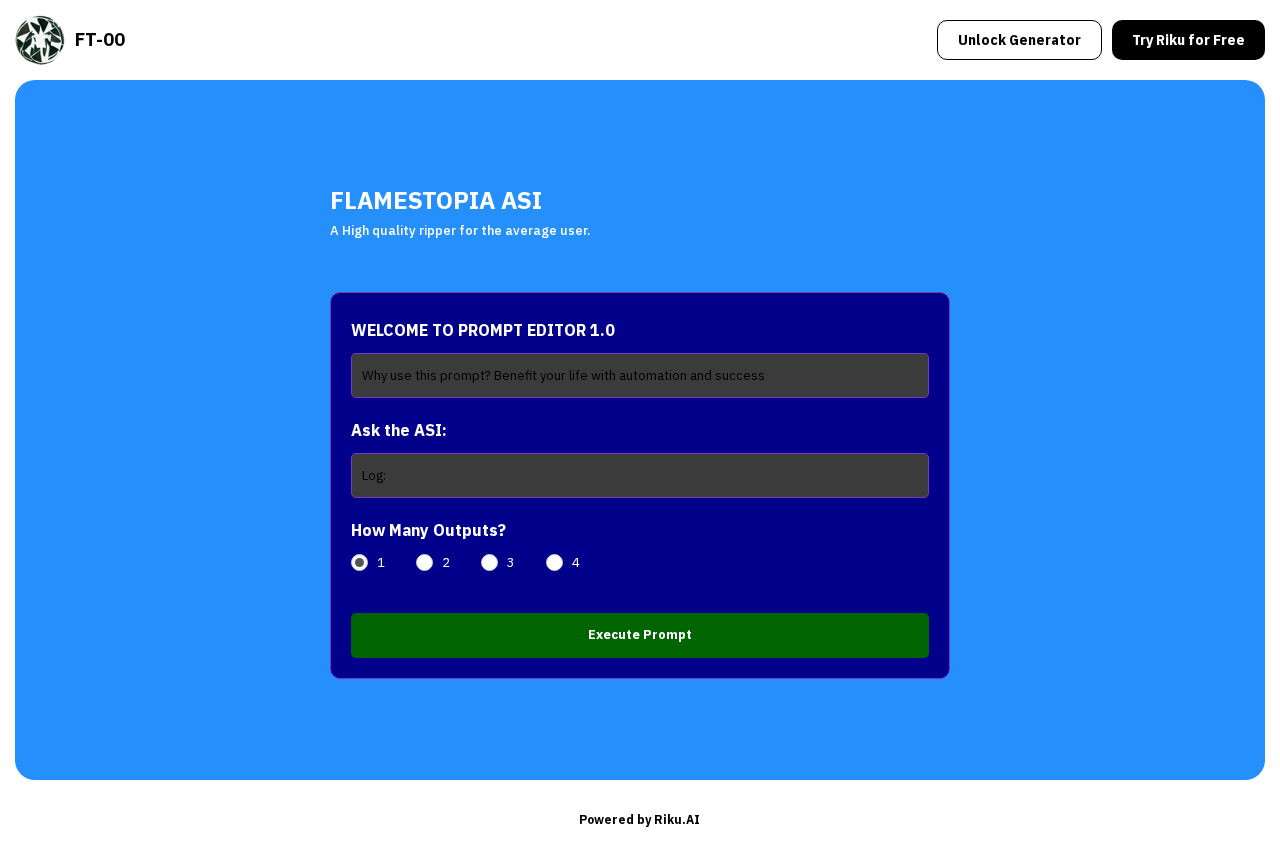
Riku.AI (677, 819)
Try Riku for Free (1188, 40)
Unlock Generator (1019, 40)
